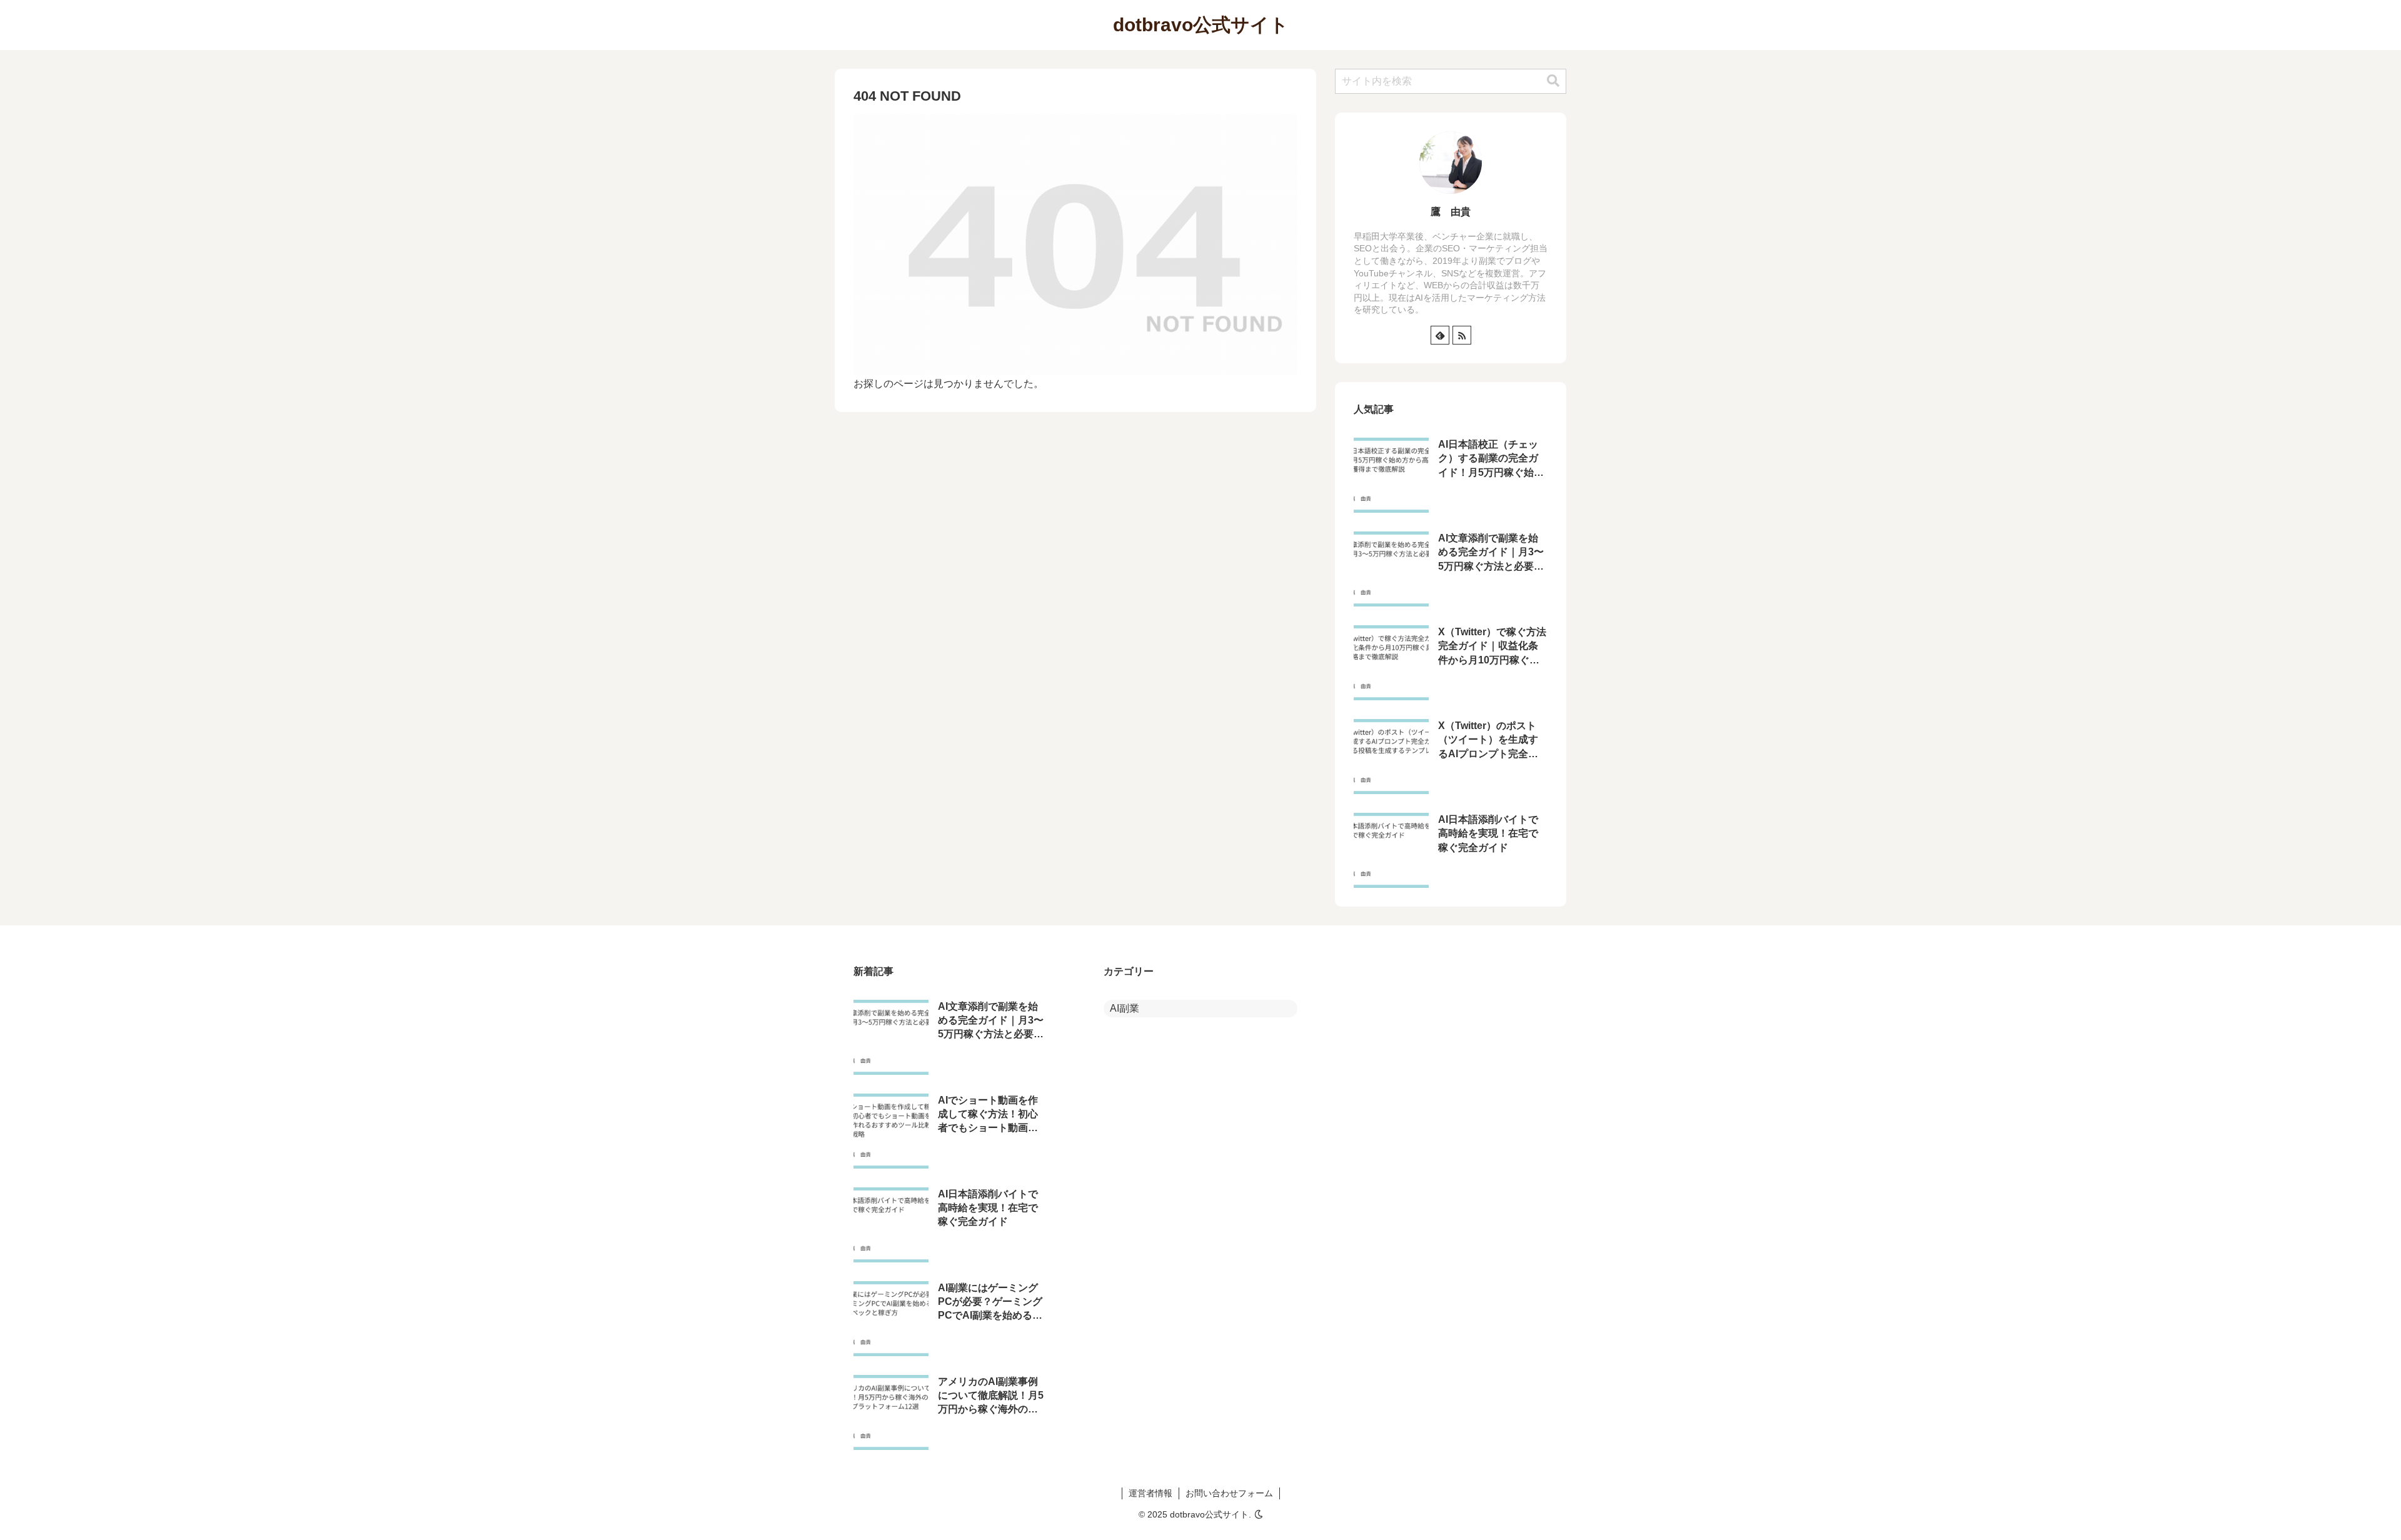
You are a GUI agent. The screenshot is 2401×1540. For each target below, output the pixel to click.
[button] (1553, 81)
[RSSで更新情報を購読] (1462, 335)
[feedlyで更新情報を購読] (1440, 335)
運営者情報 (1150, 1493)
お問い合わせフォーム (1229, 1493)
